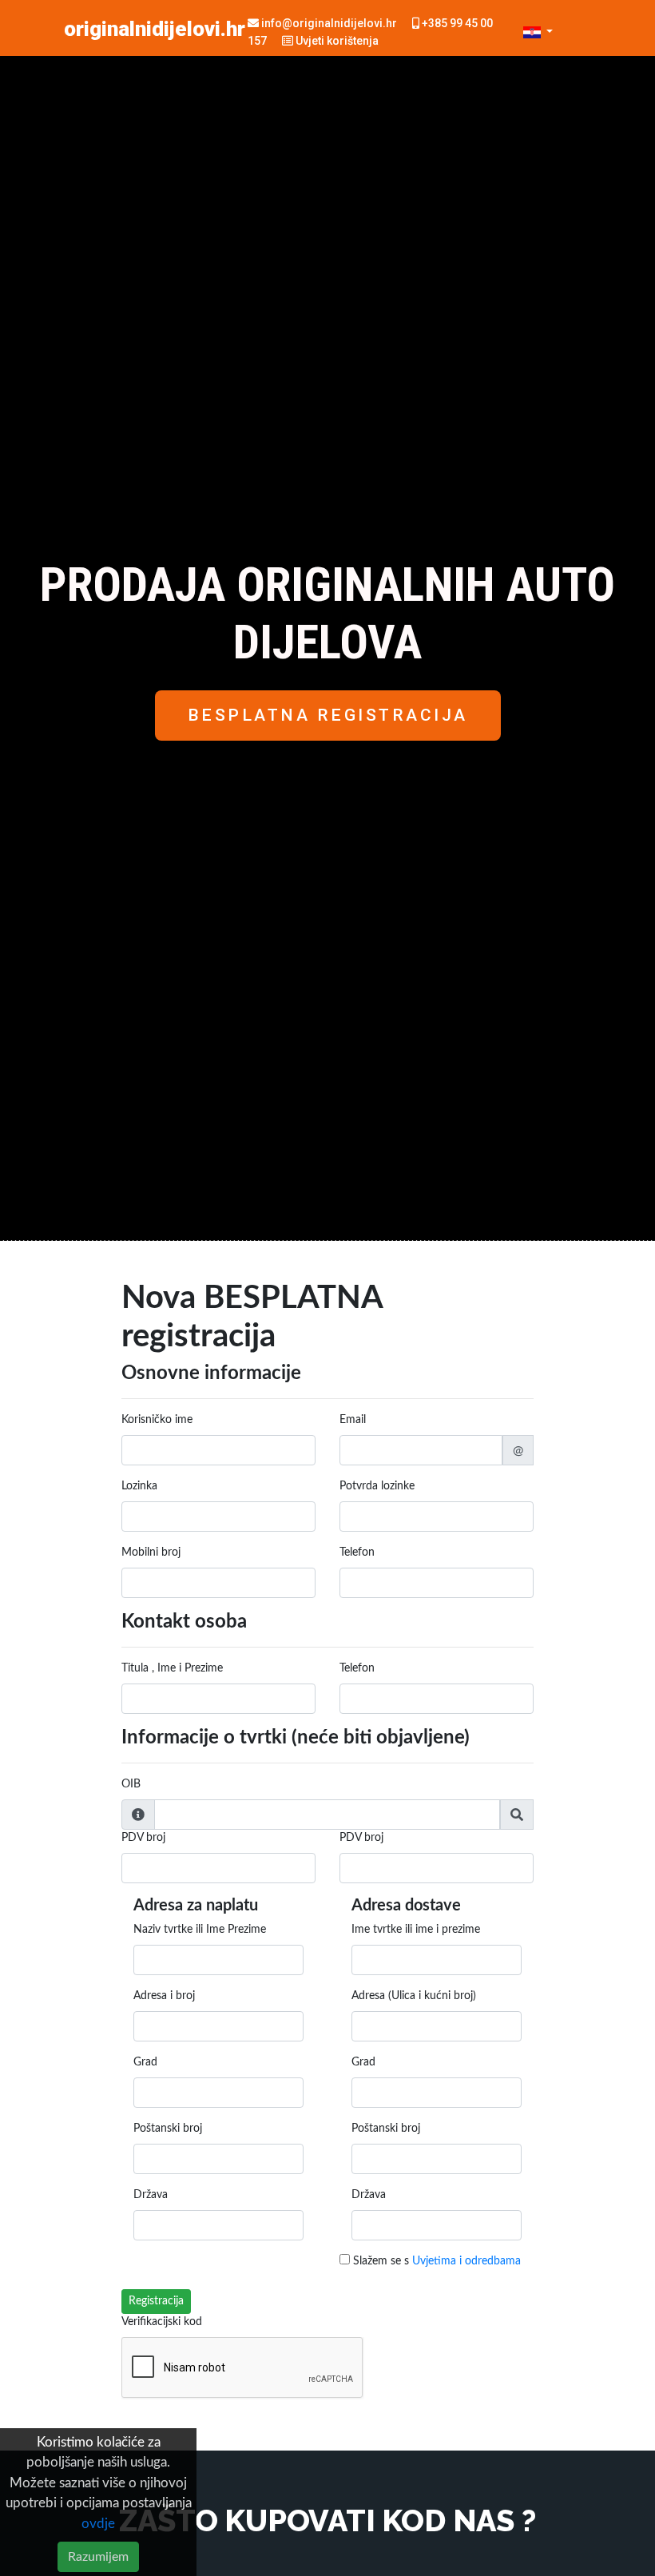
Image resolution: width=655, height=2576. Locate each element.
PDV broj (143, 1838)
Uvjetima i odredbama (466, 2261)
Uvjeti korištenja (336, 41)
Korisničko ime (157, 1420)
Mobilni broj (151, 1552)
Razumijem (98, 2557)
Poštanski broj (168, 2129)
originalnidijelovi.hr (155, 29)
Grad (145, 2062)
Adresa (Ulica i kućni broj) (414, 1996)
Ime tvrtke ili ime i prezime (416, 1930)
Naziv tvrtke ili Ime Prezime (200, 1930)
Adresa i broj (164, 1996)
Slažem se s (435, 2261)
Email (353, 1420)
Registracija (156, 2301)
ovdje (98, 2524)
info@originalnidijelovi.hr (329, 23)
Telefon (357, 1552)
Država (151, 2195)
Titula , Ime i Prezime (172, 1668)
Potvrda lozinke (377, 1486)
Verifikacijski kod (162, 2322)
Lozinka (139, 1486)
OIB (131, 1784)
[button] (538, 32)
